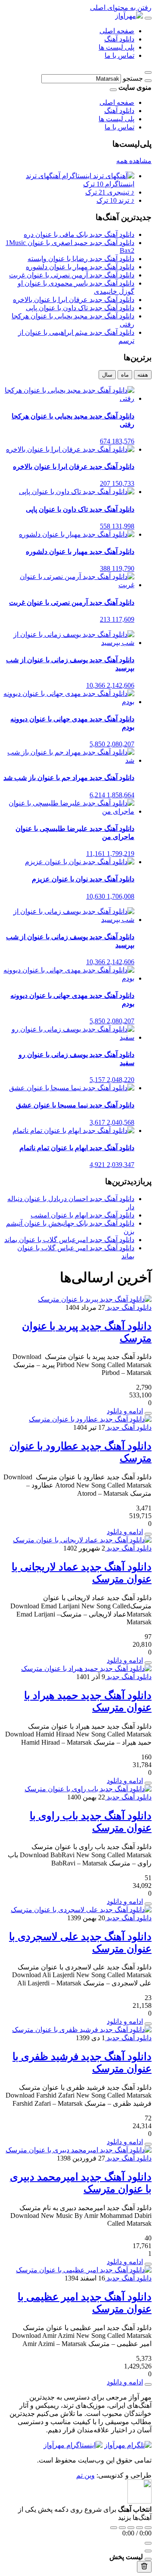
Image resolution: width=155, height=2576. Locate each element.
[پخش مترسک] (148, 1413)
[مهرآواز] (129, 16)
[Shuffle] (148, 2528)
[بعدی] (139, 2528)
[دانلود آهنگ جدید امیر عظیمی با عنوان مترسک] (84, 2270)
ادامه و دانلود (125, 1411)
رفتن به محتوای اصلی (121, 8)
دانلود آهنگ (119, 39)
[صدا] (148, 2543)
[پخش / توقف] (131, 2528)
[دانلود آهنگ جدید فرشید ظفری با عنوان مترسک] (82, 2030)
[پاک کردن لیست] (144, 2567)
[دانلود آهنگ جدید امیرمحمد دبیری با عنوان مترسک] (79, 2150)
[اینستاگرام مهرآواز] (73, 2445)
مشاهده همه (134, 161)
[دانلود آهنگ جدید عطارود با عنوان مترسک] (90, 1419)
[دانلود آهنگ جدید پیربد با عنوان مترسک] (95, 1299)
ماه (125, 375)
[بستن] (148, 2559)
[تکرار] (114, 2528)
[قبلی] (122, 2528)
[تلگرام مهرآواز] (128, 2445)
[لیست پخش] (148, 2551)
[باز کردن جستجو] (148, 72)
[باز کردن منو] (148, 18)
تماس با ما (119, 55)
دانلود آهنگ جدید (128, 1307)
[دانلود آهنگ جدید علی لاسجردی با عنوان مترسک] (81, 1910)
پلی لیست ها (116, 47)
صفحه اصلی (117, 31)
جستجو (133, 78)
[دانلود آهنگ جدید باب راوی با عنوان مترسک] (88, 1789)
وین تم (85, 2475)
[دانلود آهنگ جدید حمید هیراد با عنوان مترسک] (86, 1669)
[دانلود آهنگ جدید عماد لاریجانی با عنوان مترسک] (82, 1540)
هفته (143, 375)
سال (107, 375)
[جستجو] (148, 81)
